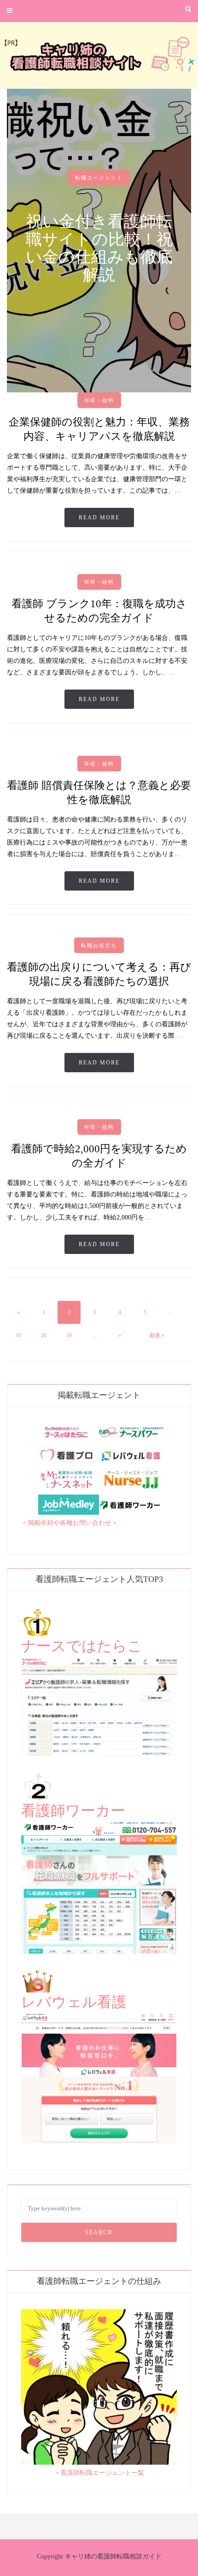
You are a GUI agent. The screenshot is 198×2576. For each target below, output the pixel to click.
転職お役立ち (99, 945)
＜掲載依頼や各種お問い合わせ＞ (70, 1523)
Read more (99, 517)
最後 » (157, 1335)
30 (69, 1335)
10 (18, 1335)
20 (44, 1335)
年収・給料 (99, 400)
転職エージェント (99, 178)
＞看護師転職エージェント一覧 (99, 2473)
